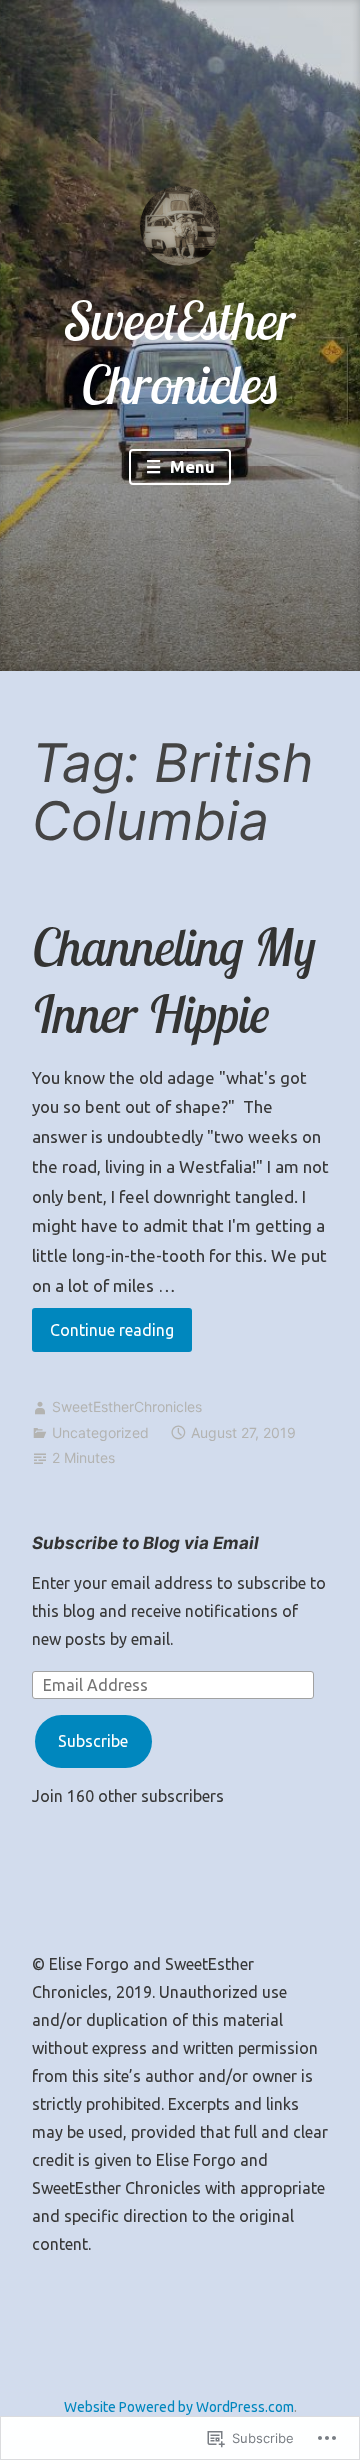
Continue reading (103, 1336)
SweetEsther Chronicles (180, 352)
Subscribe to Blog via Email (145, 1543)
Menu (190, 466)
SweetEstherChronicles (127, 1406)
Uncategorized (100, 1432)
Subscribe (93, 1741)
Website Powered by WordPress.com (179, 2407)
